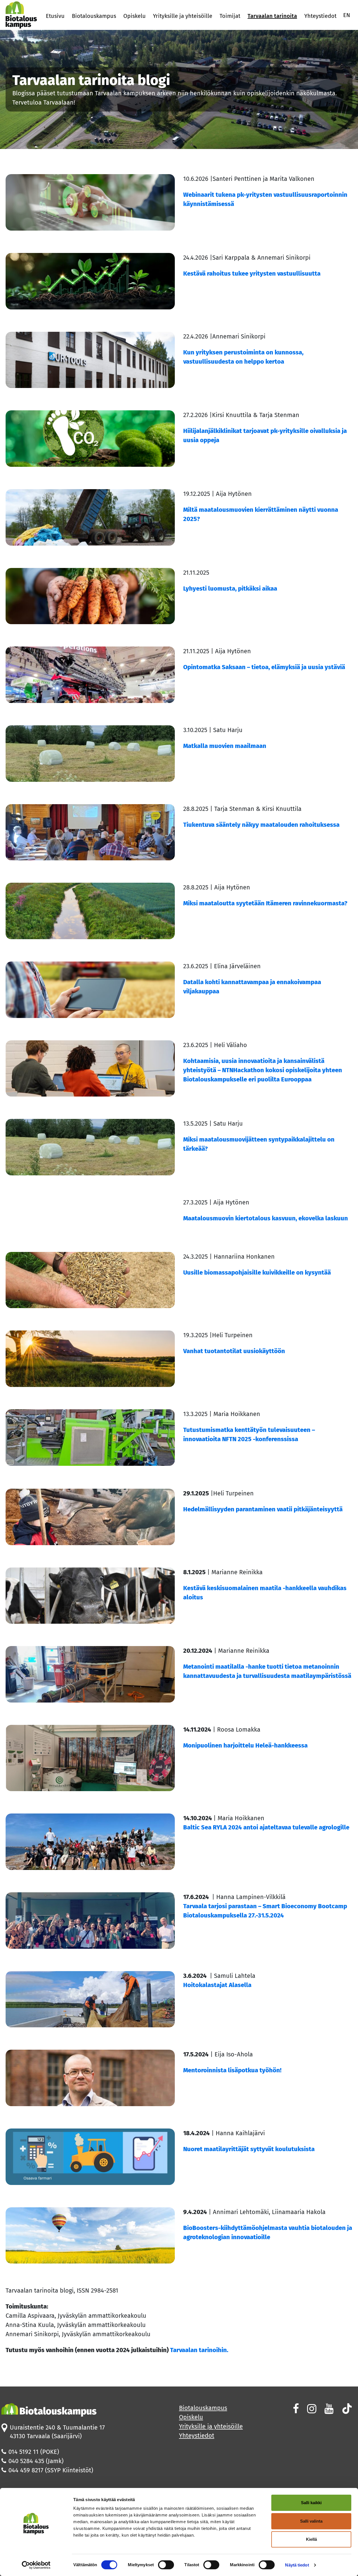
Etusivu (55, 16)
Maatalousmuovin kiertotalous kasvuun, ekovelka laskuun (266, 1218)
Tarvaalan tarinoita (272, 16)
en (347, 15)
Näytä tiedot (297, 2565)
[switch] (166, 2565)
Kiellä (311, 2539)
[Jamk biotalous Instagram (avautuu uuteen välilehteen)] (311, 2409)
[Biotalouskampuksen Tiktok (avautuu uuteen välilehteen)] (346, 2409)
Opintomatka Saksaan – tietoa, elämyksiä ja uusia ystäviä (265, 667)
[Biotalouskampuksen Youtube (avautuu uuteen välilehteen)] (328, 2409)
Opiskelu (135, 16)
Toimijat (230, 16)
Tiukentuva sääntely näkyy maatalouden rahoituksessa (261, 825)
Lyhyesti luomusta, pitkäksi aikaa (230, 589)
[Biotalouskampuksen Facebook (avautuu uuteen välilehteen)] (295, 2409)
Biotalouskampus (94, 16)
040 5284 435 (26, 2461)
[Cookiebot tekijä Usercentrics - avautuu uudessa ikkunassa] (36, 2565)
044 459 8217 (26, 2470)
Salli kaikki (311, 2503)
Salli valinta (311, 2521)
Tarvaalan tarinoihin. (198, 2350)
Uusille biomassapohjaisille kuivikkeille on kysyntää (257, 1272)
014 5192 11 (23, 2452)
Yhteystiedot (320, 16)
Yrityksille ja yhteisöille (183, 16)
